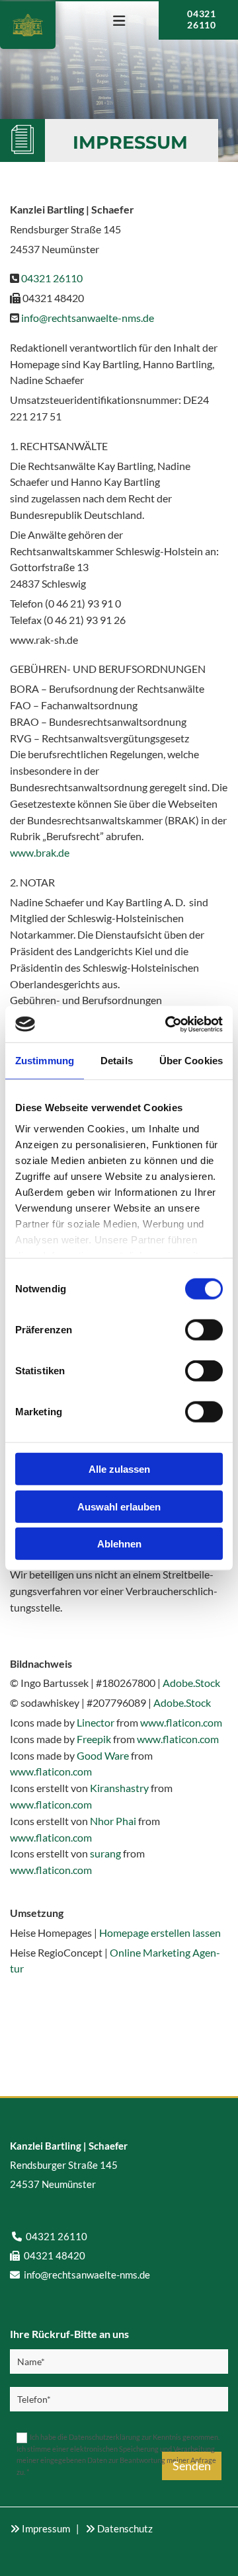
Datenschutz (125, 2528)
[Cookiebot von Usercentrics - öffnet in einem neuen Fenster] (168, 1024)
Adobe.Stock (191, 1683)
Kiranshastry (119, 1788)
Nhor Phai (113, 1821)
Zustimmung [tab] (45, 1061)
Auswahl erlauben (119, 1506)
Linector (96, 1722)
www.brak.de (40, 852)
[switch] (204, 1330)
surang (105, 1853)
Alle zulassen (119, 1469)
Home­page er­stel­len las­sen (160, 1932)
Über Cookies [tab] (191, 1061)
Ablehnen (119, 1544)
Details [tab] (117, 1061)
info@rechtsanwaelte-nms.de (88, 318)
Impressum (46, 2528)
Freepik (94, 1739)
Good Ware (103, 1755)
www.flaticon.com (181, 1722)
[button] (119, 22)
